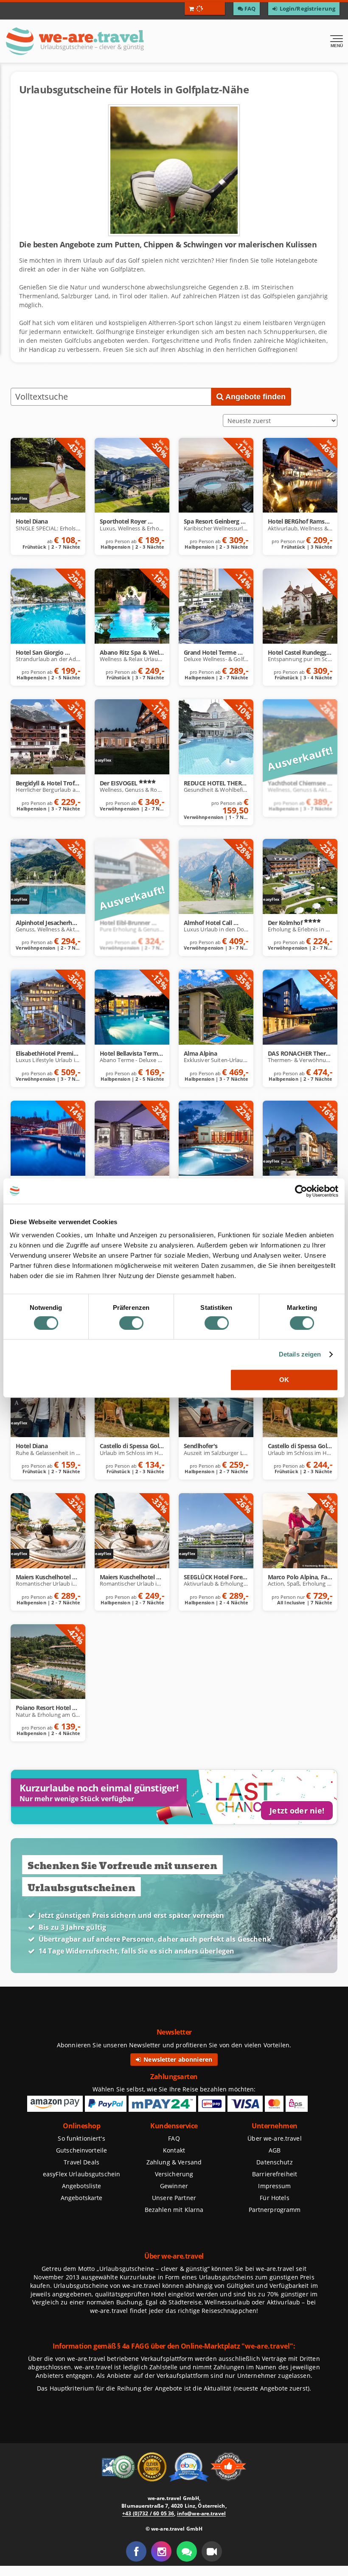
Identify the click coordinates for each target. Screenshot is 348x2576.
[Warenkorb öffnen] (205, 8)
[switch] (131, 1323)
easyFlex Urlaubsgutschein (81, 2174)
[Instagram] (161, 2551)
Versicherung (174, 2174)
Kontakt (174, 2150)
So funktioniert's (81, 2138)
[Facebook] (136, 2551)
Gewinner (174, 2186)
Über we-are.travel (274, 2138)
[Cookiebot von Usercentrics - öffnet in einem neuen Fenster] (301, 1191)
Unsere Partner (174, 2198)
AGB (275, 2150)
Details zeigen (300, 1354)
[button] (212, 2551)
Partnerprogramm (275, 2210)
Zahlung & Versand (174, 2162)
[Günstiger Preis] (153, 2466)
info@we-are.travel (201, 2513)
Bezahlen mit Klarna (174, 2210)
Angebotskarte (82, 2198)
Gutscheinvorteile (81, 2150)
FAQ (174, 2138)
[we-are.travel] (104, 41)
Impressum (274, 2186)
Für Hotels (274, 2198)
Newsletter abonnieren (177, 2059)
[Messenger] (187, 2551)
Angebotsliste (82, 2186)
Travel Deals (81, 2162)
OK (284, 1380)
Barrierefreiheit (275, 2174)
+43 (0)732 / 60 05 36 (148, 2513)
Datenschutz (274, 2162)
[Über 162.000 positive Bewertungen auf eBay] (189, 2466)
